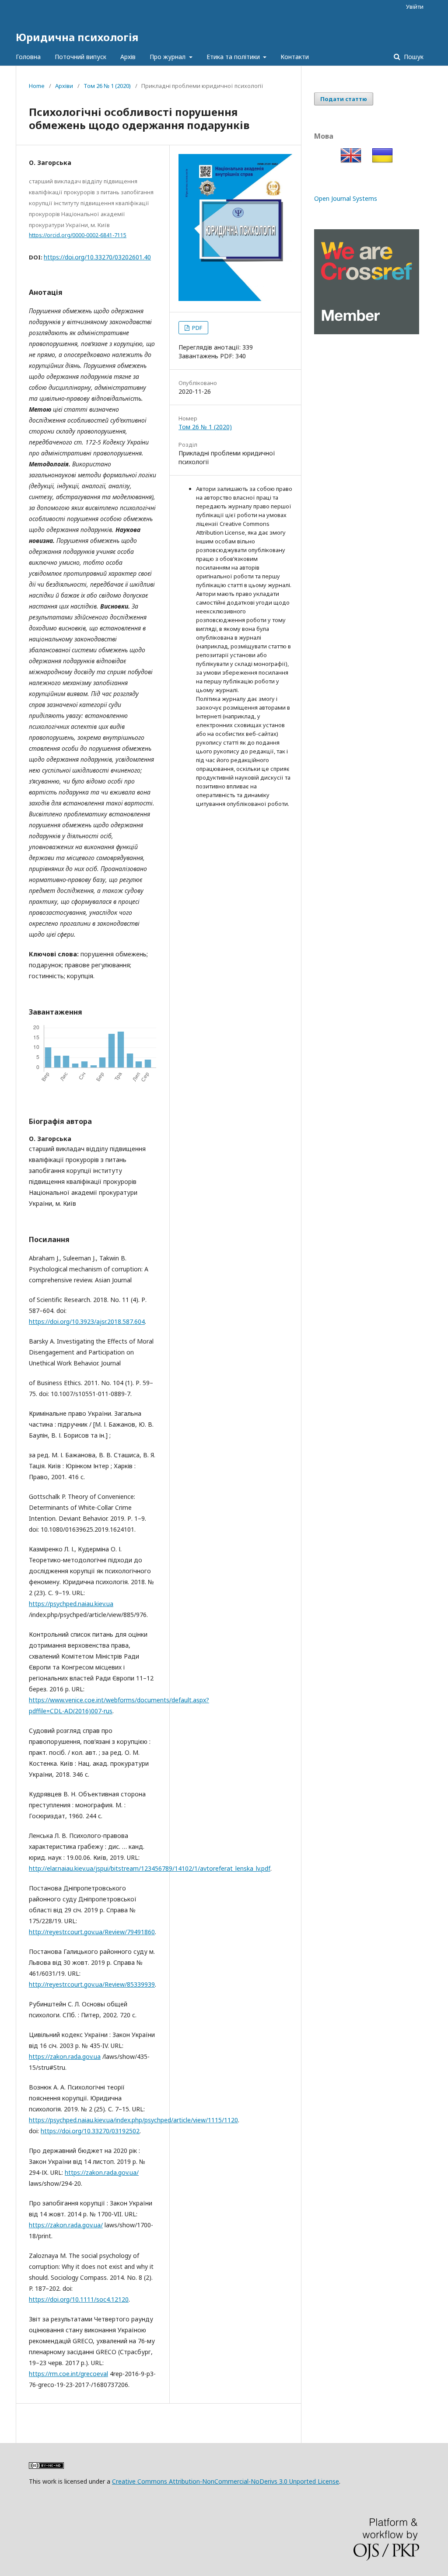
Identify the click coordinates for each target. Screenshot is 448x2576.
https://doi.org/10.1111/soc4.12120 (79, 2299)
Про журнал (168, 57)
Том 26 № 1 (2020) (107, 86)
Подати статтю (344, 99)
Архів (128, 57)
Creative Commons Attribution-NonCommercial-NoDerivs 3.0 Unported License (226, 2481)
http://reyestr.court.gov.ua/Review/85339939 (92, 1984)
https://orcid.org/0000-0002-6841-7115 (78, 235)
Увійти (415, 7)
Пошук (413, 57)
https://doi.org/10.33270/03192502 (90, 2131)
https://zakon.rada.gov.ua (65, 2056)
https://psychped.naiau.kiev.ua (71, 1604)
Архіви (64, 86)
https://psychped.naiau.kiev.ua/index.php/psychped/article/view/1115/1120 (133, 2120)
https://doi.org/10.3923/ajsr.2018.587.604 (87, 1321)
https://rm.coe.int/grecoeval (68, 2374)
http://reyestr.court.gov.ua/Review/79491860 (92, 1932)
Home (37, 86)
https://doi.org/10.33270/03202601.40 (97, 257)
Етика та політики (234, 57)
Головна (28, 57)
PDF (196, 328)
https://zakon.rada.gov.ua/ (102, 2172)
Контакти (295, 57)
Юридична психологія (77, 37)
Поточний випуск (80, 57)
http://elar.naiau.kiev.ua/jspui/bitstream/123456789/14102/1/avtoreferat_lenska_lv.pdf (150, 1868)
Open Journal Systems (346, 198)
